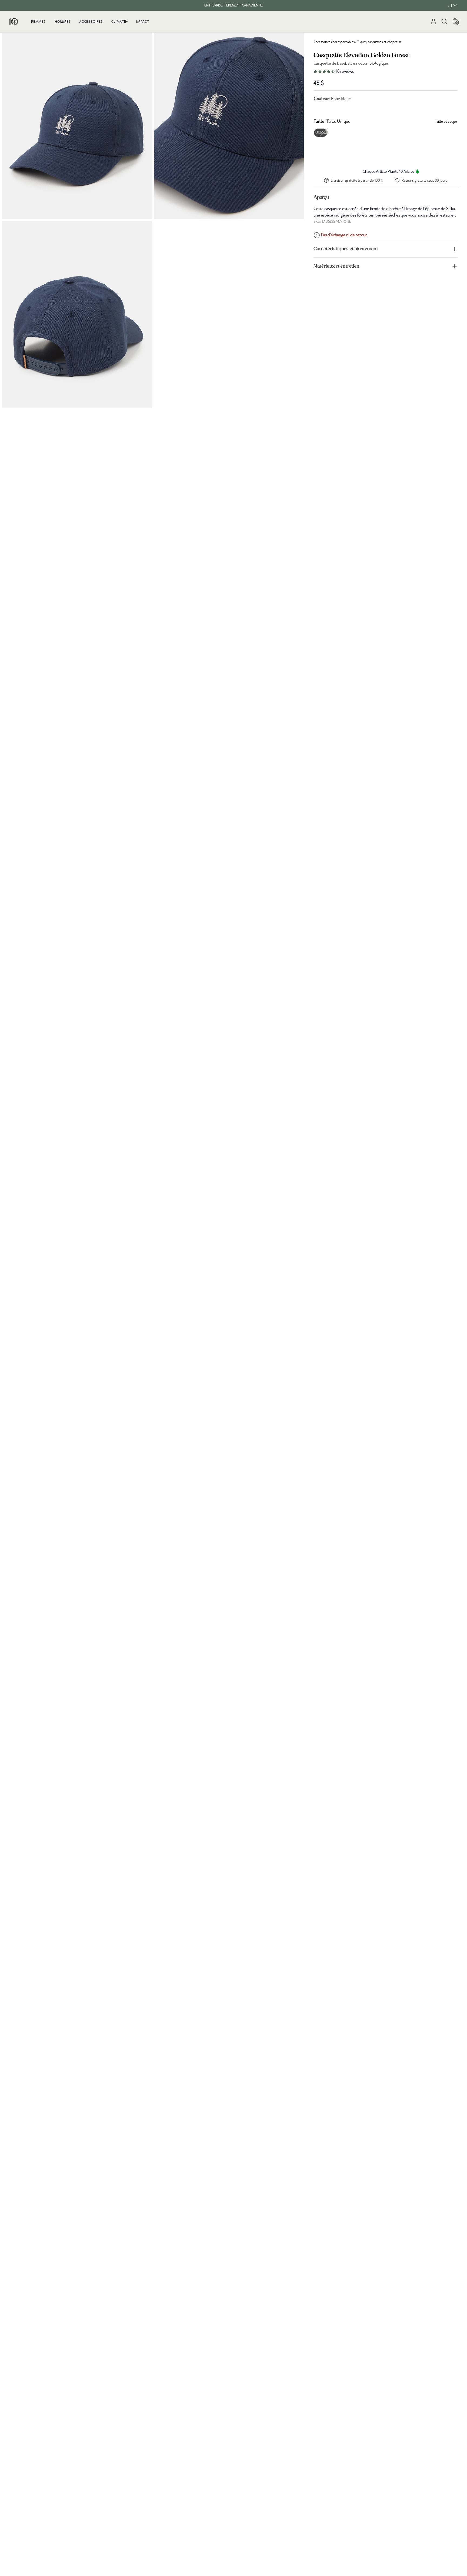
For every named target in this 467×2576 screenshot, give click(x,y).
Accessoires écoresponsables (334, 42)
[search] (444, 21)
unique (321, 133)
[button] (386, 72)
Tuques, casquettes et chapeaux (379, 42)
